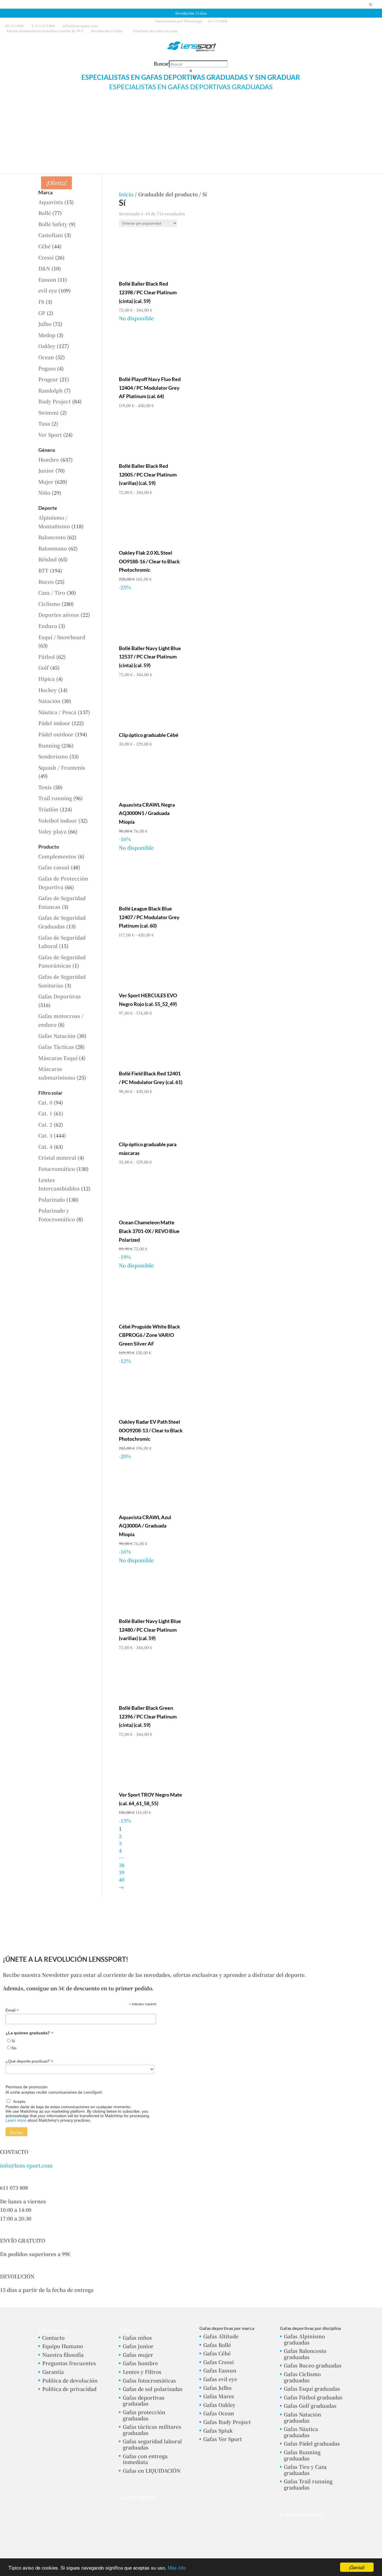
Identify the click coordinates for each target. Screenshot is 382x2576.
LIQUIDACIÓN (309, 110)
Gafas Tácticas (56, 1047)
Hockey (48, 690)
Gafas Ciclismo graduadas (302, 2377)
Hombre (49, 459)
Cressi (46, 257)
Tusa (44, 423)
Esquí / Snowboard (62, 637)
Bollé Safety (53, 224)
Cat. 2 (45, 1124)
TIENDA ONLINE (33, 110)
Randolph (50, 390)
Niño (44, 492)
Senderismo (53, 756)
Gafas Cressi (219, 2362)
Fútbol (47, 657)
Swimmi (49, 412)
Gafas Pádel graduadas (312, 2443)
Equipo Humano (63, 2346)
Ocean (46, 357)
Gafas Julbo (217, 2388)
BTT (43, 570)
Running (49, 745)
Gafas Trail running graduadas (308, 2484)
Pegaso (47, 368)
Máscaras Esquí (58, 1058)
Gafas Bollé (217, 2345)
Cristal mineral (57, 1157)
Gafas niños (137, 2337)
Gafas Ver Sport (223, 2439)
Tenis (45, 787)
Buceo (46, 581)
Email (12, 2010)
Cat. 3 (45, 1135)
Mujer (46, 482)
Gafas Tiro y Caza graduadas (305, 2470)
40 (122, 1879)
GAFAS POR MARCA (261, 110)
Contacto (53, 2337)
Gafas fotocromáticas (149, 2380)
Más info (177, 2567)
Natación (49, 701)
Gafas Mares (219, 2396)
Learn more (16, 2120)
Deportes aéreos (59, 615)
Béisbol (48, 559)
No (14, 2048)
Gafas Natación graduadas (302, 2417)
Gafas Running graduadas (302, 2455)
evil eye (48, 290)
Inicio (126, 194)
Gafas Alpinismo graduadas (304, 2339)
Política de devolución (70, 2380)
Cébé (44, 246)
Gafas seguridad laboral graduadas (152, 2444)
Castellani (51, 235)
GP (42, 313)
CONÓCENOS (346, 110)
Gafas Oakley (219, 2405)
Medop (47, 335)
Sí (13, 2041)
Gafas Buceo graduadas (313, 2365)
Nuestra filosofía (63, 2355)
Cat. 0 (45, 1102)
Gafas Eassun (220, 2370)
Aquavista (51, 202)
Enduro (48, 626)
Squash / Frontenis (62, 767)
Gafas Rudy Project (227, 2422)
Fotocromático (57, 1169)
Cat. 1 (45, 1113)
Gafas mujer (138, 2355)
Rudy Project (55, 401)
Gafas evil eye (220, 2379)
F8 (41, 302)
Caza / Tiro (52, 592)
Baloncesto (52, 537)
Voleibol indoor (58, 820)
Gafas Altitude (221, 2336)
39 (122, 1872)
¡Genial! (357, 2567)
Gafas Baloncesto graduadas (305, 2354)
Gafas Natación (57, 1036)
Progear (48, 379)
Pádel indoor (54, 723)
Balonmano (53, 548)
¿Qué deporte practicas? (29, 2061)
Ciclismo (49, 604)
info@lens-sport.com (26, 2165)
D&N (44, 268)
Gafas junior (138, 2346)
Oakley (47, 346)
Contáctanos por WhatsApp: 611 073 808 (191, 21)
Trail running (55, 798)
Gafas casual (54, 867)
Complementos (57, 856)
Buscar (161, 64)
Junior (46, 470)
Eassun (47, 279)
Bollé (45, 213)
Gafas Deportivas (60, 996)
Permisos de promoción (27, 2087)
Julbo (45, 324)
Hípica (47, 679)
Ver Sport (50, 435)
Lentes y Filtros (142, 2372)
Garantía (53, 2372)
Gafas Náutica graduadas (301, 2432)
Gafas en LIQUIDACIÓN (152, 2470)
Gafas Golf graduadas (310, 2405)
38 (122, 1865)
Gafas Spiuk (218, 2430)
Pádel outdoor (56, 734)
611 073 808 (14, 26)
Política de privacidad (69, 2389)
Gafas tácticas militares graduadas (152, 2430)
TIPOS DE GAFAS (152, 110)
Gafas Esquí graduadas (312, 2388)
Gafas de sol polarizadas (153, 2389)
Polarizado (52, 1199)
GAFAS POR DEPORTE (205, 110)
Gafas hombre (140, 2363)
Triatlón (48, 809)
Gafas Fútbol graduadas (313, 2397)
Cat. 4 (45, 1146)
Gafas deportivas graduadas (144, 2400)
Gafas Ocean (219, 2413)
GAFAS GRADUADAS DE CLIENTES (92, 110)
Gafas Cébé (217, 2353)
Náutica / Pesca (57, 712)
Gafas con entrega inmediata (145, 2459)
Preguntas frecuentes (69, 2363)
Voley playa (52, 831)
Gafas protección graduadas (144, 2415)
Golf (43, 667)
